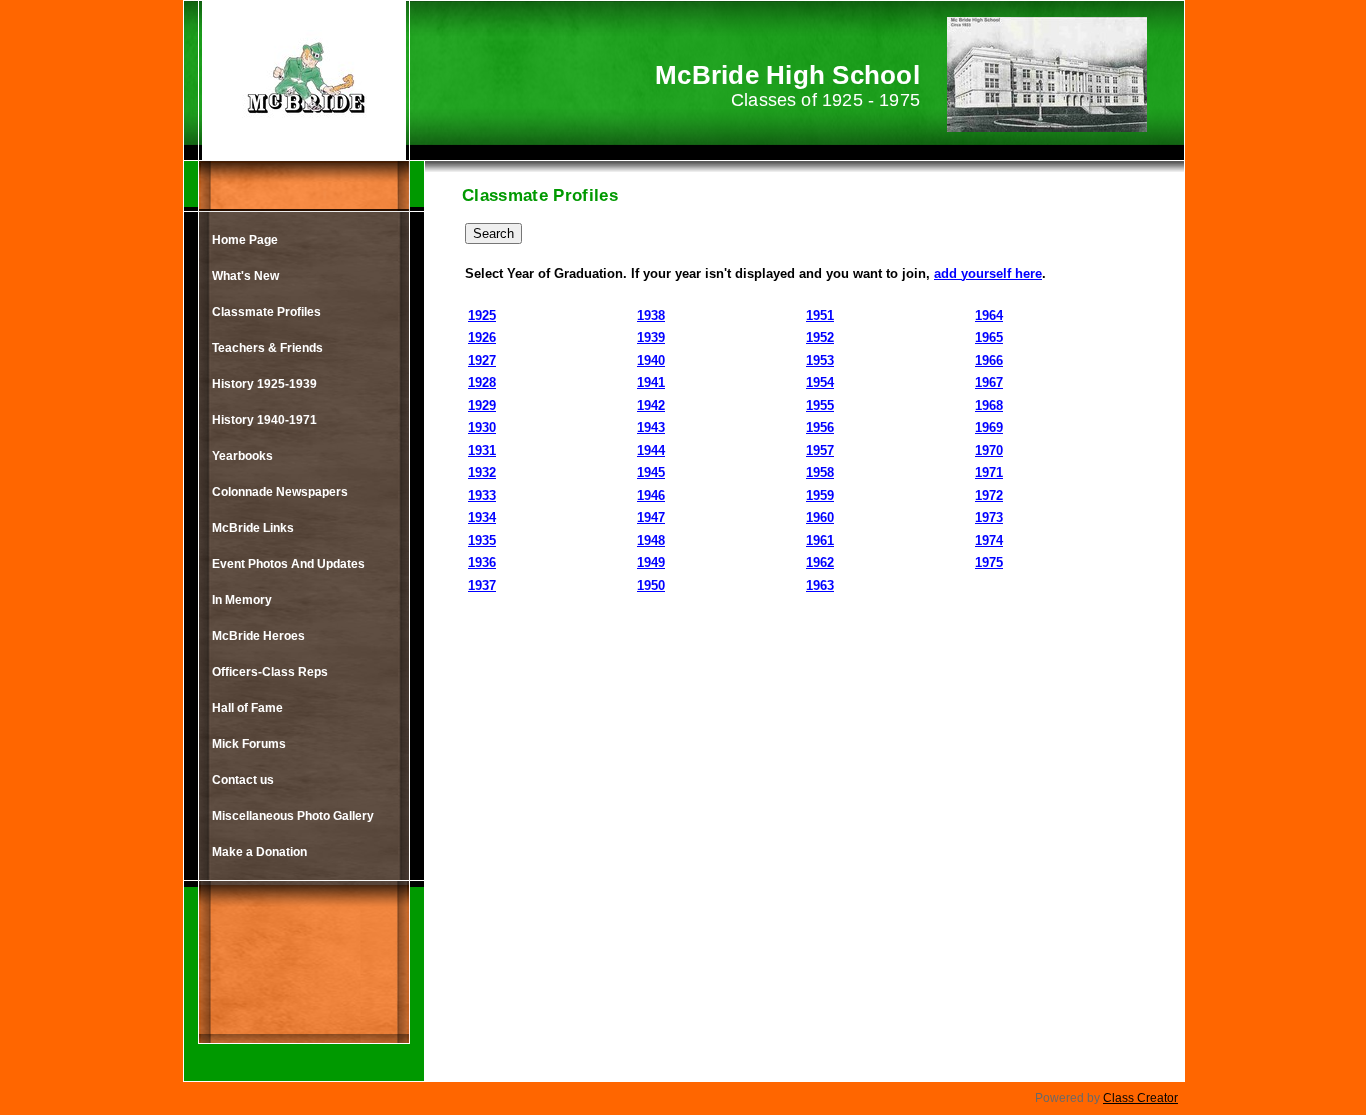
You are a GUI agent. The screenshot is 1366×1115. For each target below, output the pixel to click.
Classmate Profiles (266, 312)
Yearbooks (242, 456)
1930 (482, 427)
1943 (651, 427)
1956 (820, 427)
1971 (989, 472)
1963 (820, 585)
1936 (482, 562)
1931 (482, 450)
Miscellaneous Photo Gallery (293, 816)
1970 (989, 450)
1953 (820, 360)
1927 (482, 360)
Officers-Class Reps (270, 672)
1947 (651, 517)
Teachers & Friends (267, 348)
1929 (482, 405)
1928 (482, 382)
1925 (482, 315)
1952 (820, 337)
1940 (651, 360)
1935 (482, 540)
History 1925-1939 (264, 384)
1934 (482, 517)
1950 (651, 585)
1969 (989, 427)
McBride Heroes (258, 636)
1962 (820, 562)
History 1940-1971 (264, 420)
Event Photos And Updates (288, 564)
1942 (651, 405)
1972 (989, 495)
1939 (651, 337)
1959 (820, 495)
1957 (820, 450)
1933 (482, 495)
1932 (482, 472)
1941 (651, 382)
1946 (651, 495)
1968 (989, 405)
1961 (820, 540)
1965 (989, 337)
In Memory (242, 600)
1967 (989, 382)
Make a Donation (259, 852)
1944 (651, 450)
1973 (989, 517)
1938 (651, 315)
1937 (482, 585)
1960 (820, 517)
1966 (989, 360)
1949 (651, 562)
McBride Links (253, 528)
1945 (651, 472)
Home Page (245, 240)
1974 (989, 540)
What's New (245, 276)
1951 (820, 315)
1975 (989, 562)
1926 (482, 337)
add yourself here (988, 273)
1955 (820, 405)
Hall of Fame (247, 708)
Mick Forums (249, 744)
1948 (651, 540)
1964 (989, 315)
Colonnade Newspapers (280, 492)
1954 (820, 382)
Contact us (243, 780)
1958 (820, 472)
